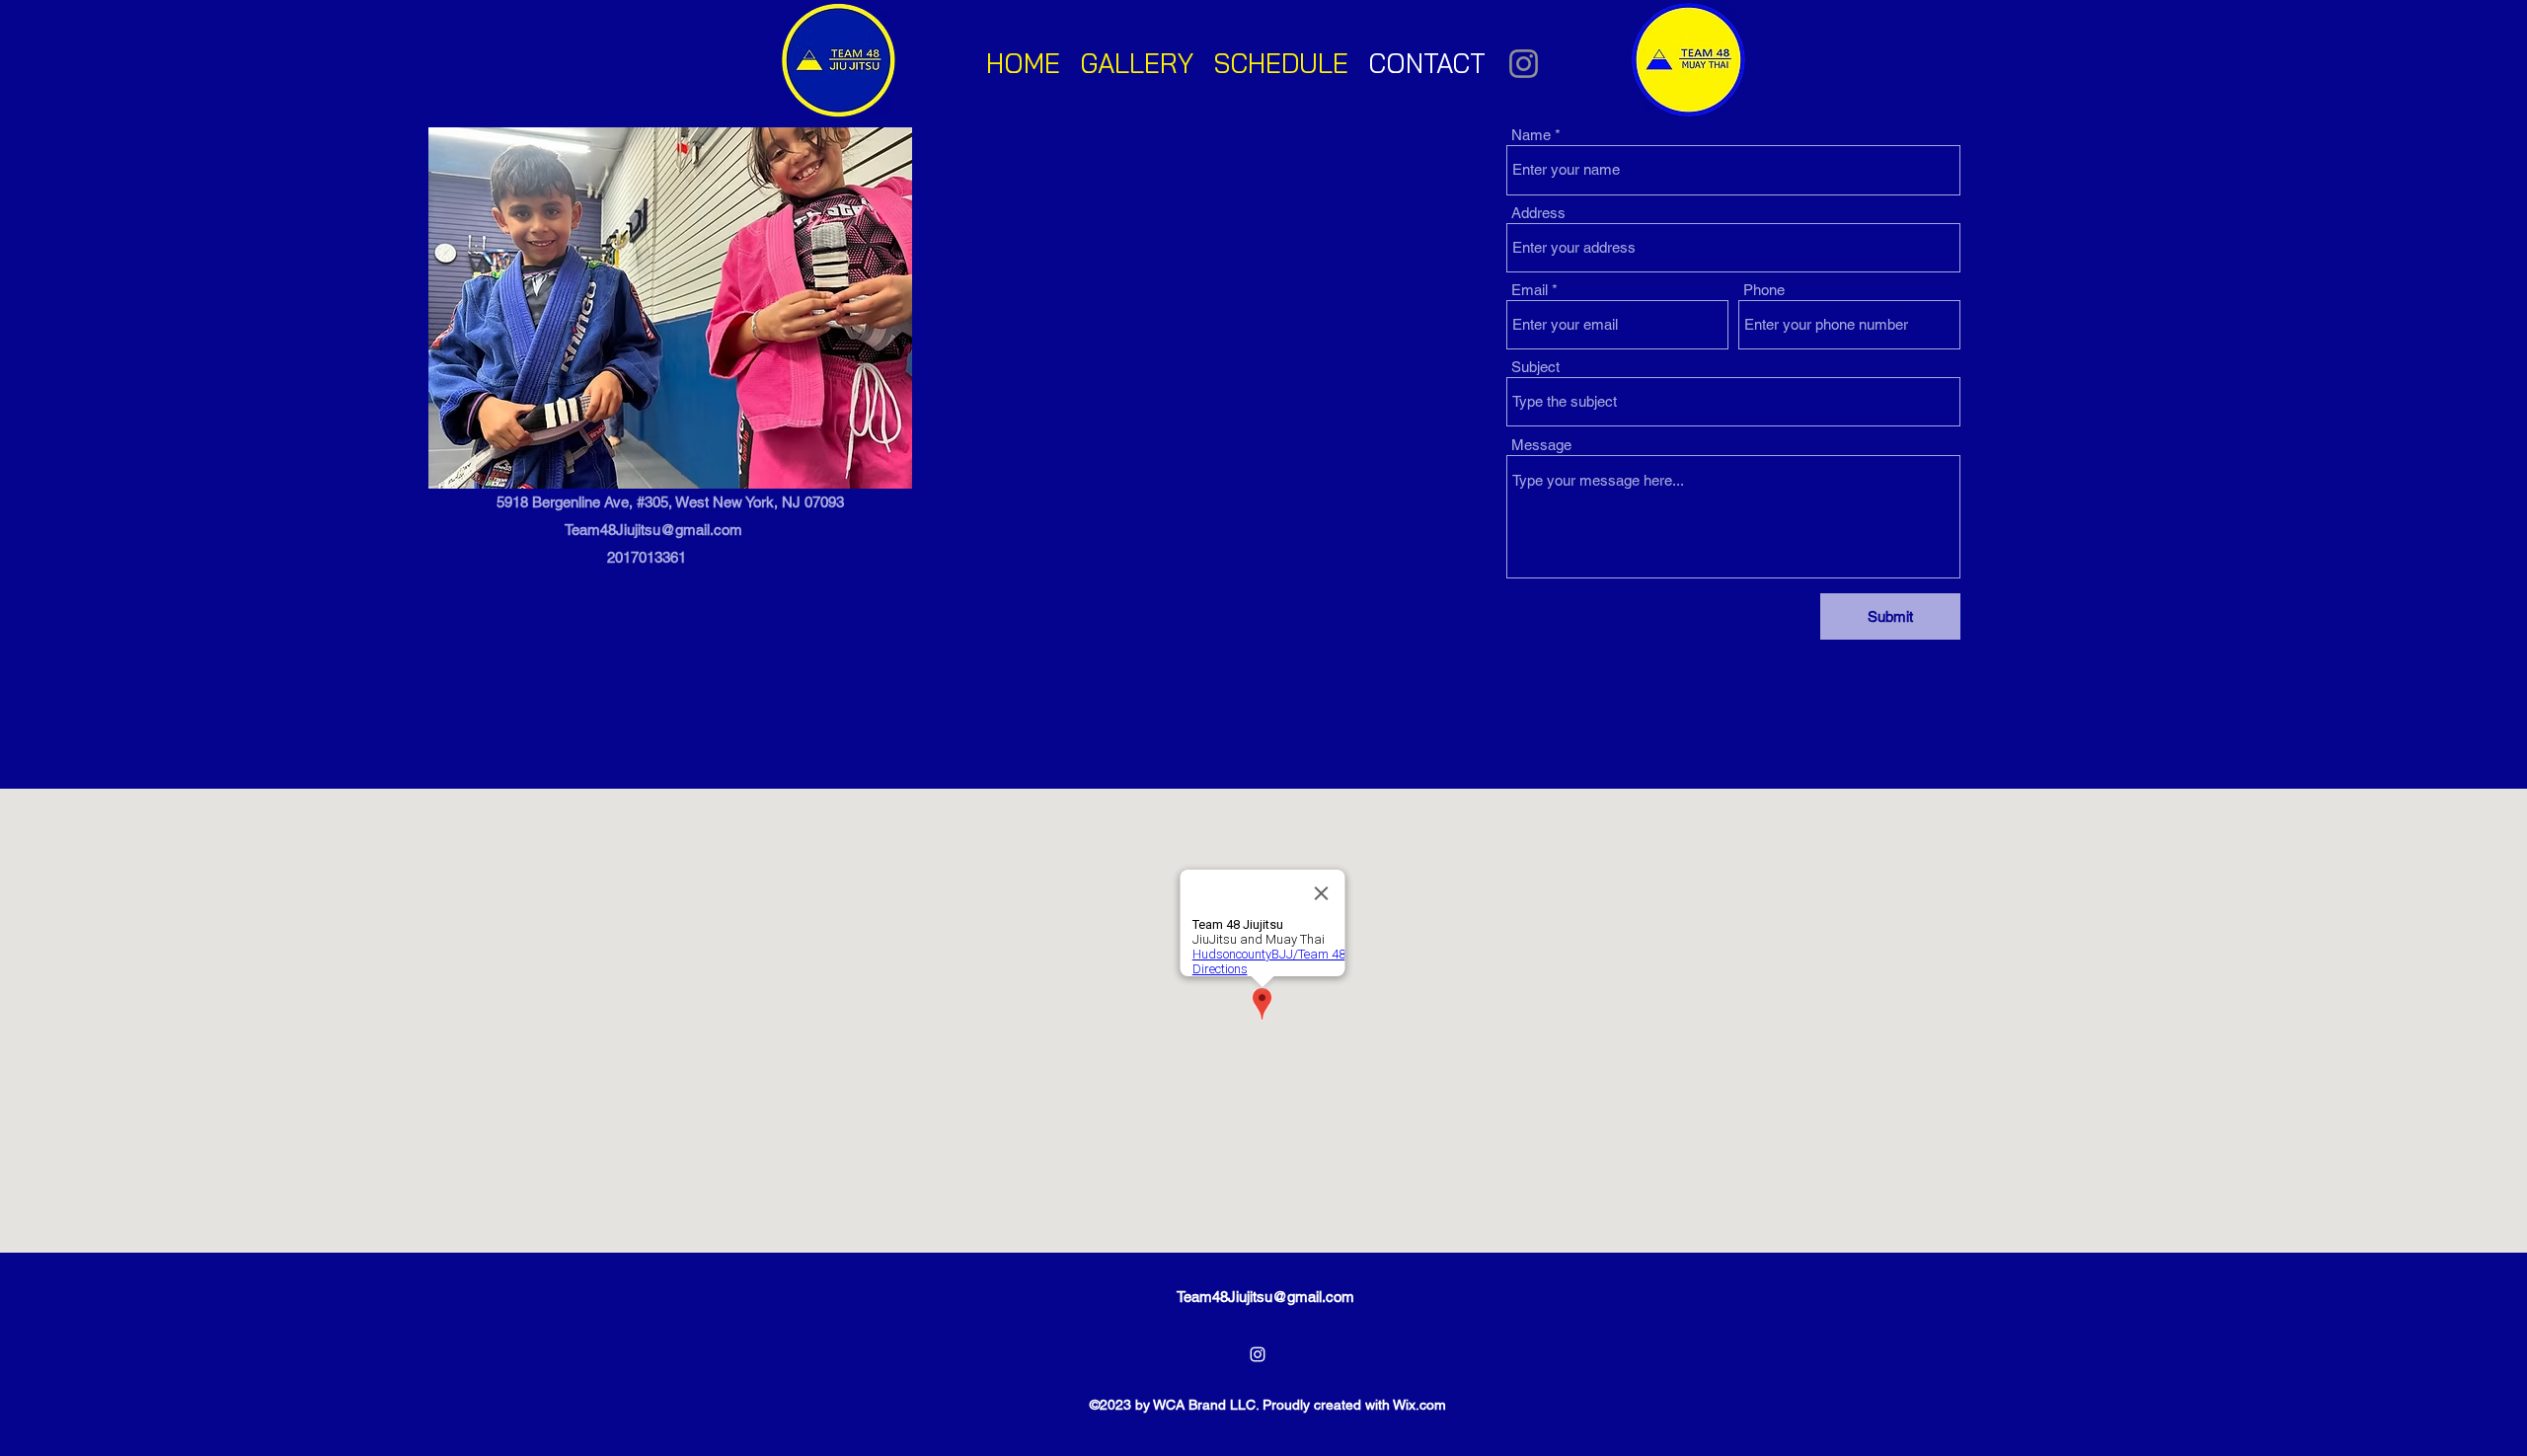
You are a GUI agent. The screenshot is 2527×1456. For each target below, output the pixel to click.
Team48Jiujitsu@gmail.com (653, 530)
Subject (1535, 367)
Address (1538, 213)
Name (1531, 135)
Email (1530, 290)
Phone (1764, 290)
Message (1541, 445)
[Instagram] (1524, 64)
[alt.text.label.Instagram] (1258, 1354)
